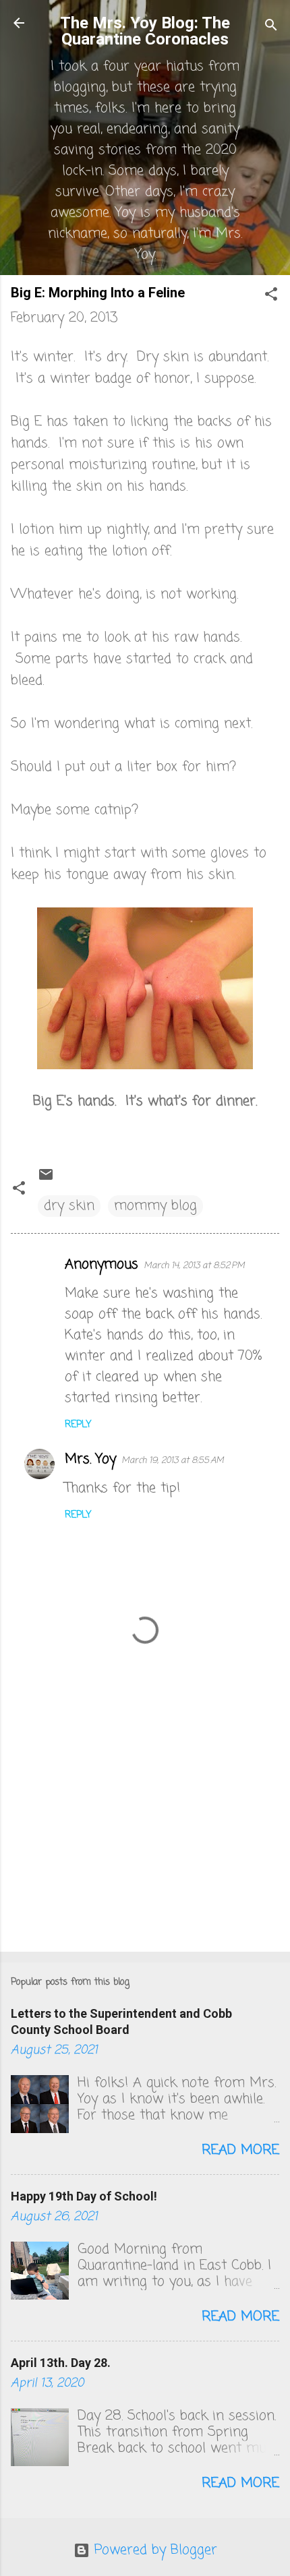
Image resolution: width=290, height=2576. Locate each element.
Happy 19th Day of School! (84, 2196)
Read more (240, 2150)
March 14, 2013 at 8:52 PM (194, 1266)
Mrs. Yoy (90, 1459)
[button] (271, 296)
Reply (78, 1425)
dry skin (69, 1206)
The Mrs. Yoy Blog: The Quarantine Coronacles (145, 31)
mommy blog (155, 1206)
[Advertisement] (145, 1836)
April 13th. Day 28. (61, 2363)
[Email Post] (46, 1179)
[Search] (271, 27)
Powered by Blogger (153, 2550)
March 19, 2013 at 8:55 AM (173, 1461)
